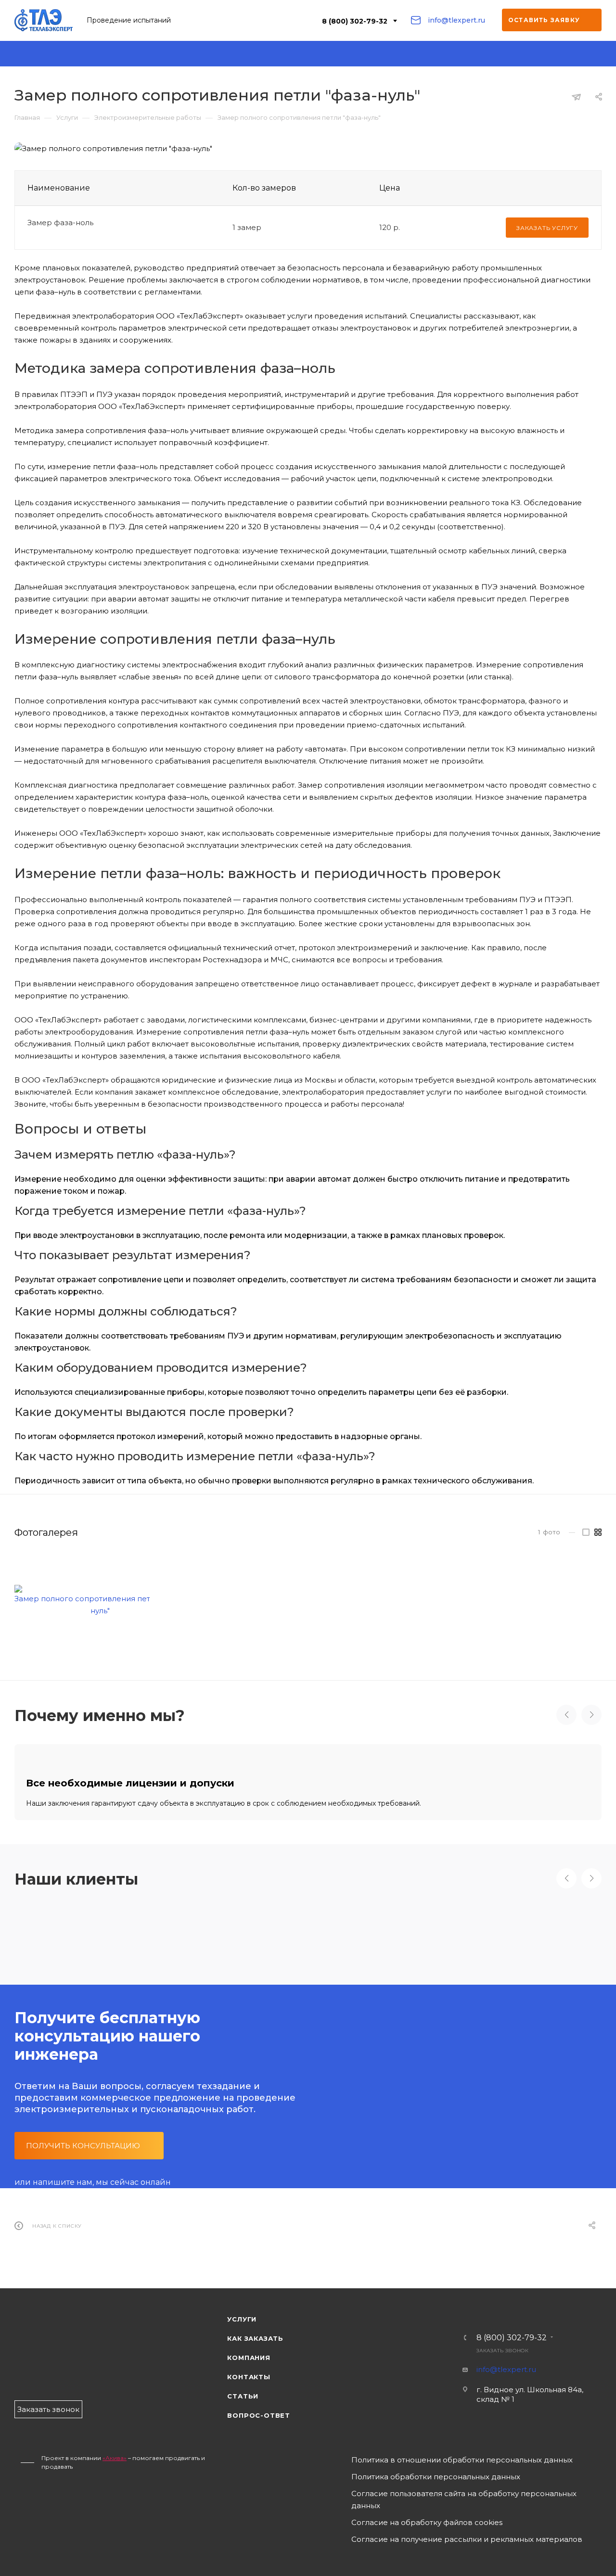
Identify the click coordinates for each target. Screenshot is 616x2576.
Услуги (242, 2319)
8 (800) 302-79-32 (355, 21)
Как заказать (255, 2338)
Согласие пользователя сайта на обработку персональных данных (464, 2499)
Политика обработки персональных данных (436, 2477)
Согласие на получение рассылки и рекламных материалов (467, 2539)
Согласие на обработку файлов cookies (427, 2522)
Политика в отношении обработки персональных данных (462, 2460)
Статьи (243, 2396)
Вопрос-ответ (259, 2415)
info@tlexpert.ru (456, 20)
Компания (249, 2358)
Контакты (249, 2377)
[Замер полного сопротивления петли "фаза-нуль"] (100, 1601)
